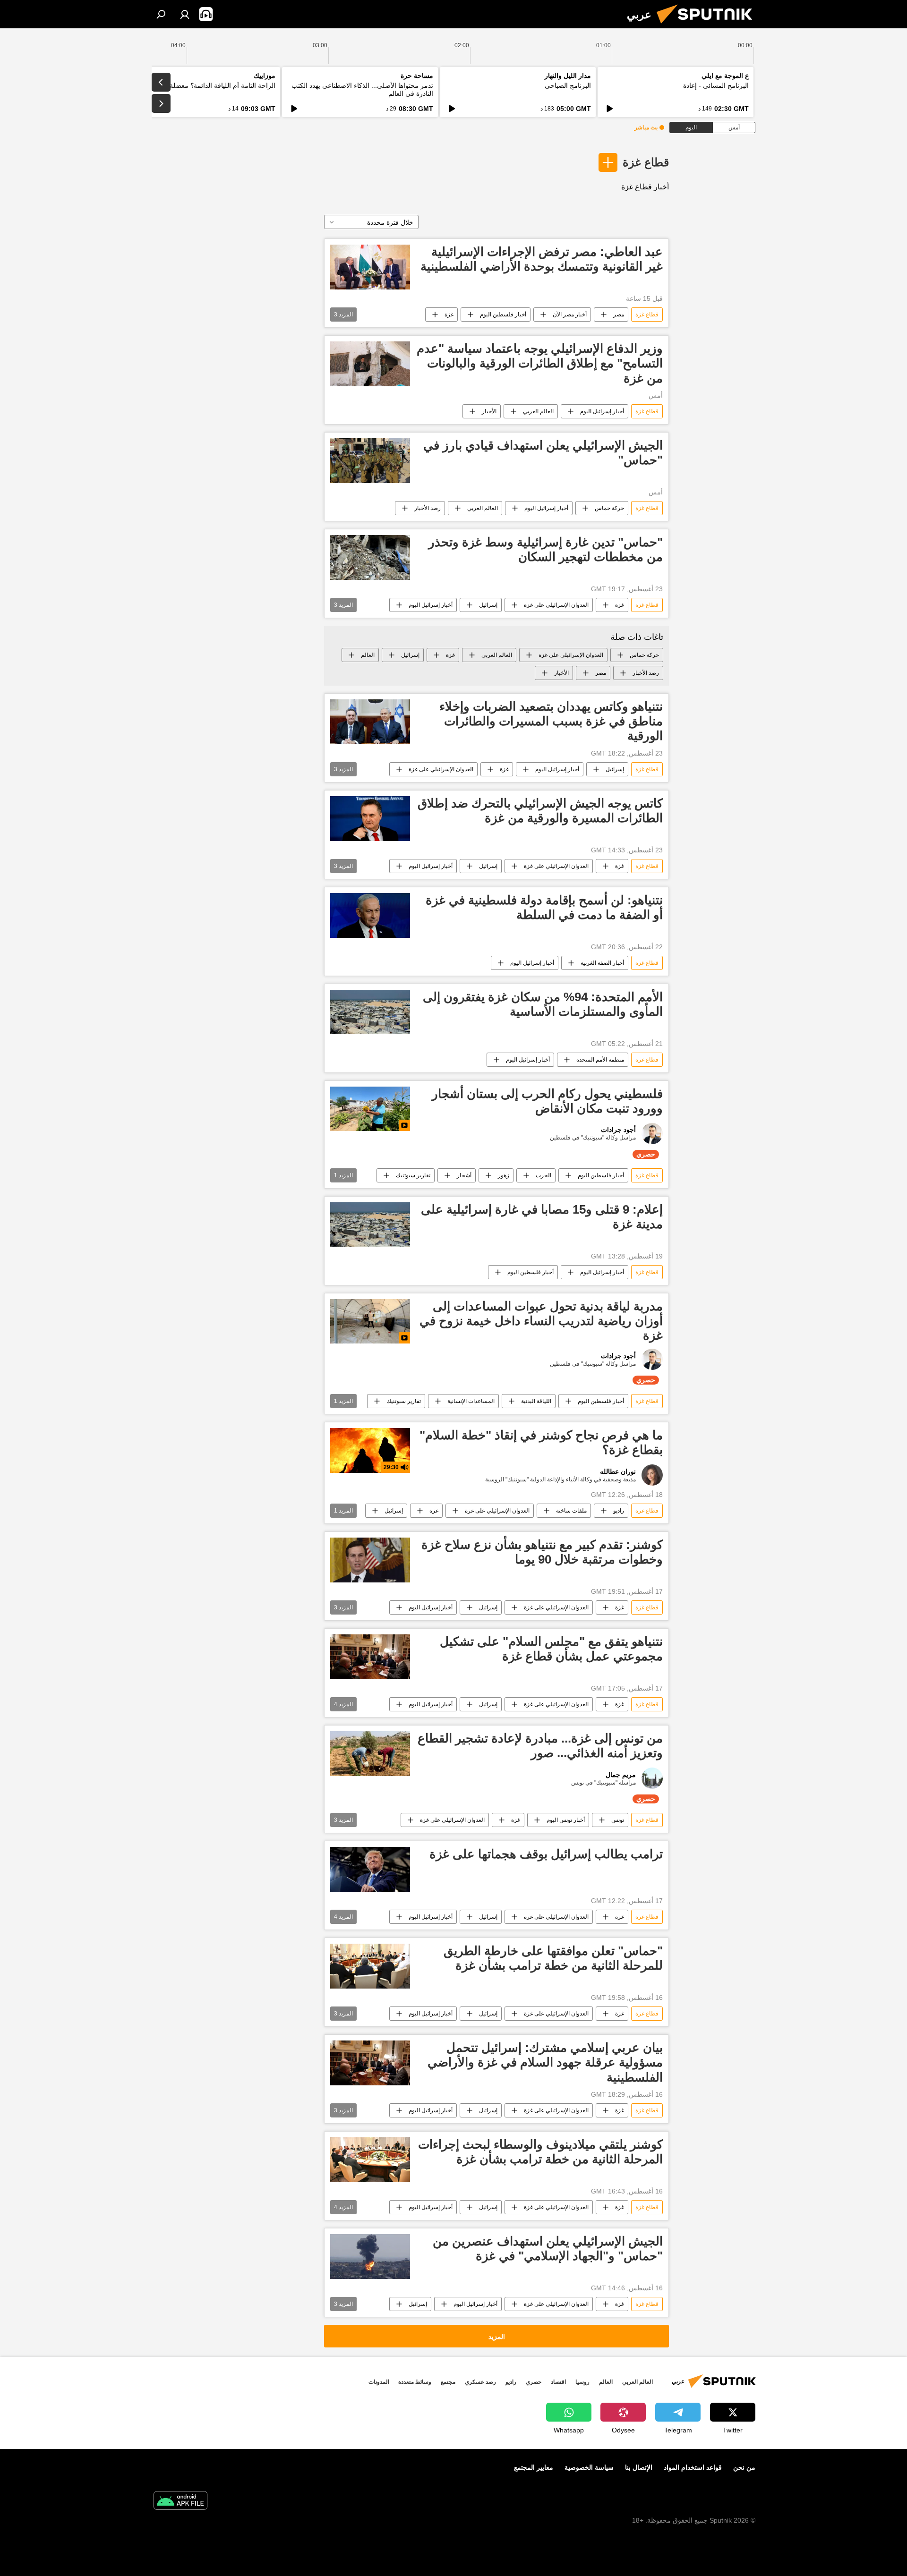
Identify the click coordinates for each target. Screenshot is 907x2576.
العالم (368, 655)
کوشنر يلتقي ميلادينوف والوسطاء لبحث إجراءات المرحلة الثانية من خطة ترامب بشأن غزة (540, 2152)
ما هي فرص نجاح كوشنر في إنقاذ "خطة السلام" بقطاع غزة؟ (541, 1442)
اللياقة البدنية (536, 1401)
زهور (504, 1175)
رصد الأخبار (428, 508)
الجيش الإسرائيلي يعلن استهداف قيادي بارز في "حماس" (543, 453)
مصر (619, 315)
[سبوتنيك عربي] (708, 26)
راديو (619, 1511)
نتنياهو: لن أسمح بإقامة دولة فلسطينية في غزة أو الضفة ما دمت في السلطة (544, 907)
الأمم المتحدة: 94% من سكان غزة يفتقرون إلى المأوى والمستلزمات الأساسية (543, 1004)
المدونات (379, 2382)
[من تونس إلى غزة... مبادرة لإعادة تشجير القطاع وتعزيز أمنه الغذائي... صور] (370, 1754)
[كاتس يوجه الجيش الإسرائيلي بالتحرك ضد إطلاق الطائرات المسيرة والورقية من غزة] (370, 819)
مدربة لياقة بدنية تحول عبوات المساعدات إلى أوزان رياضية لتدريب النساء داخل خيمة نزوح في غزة (541, 1321)
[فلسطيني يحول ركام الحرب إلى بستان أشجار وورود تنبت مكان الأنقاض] (370, 1109)
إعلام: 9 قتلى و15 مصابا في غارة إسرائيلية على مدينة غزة (542, 1217)
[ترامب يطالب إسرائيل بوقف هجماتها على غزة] (370, 1869)
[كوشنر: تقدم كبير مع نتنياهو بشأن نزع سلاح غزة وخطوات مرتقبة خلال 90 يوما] (370, 1560)
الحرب (543, 1175)
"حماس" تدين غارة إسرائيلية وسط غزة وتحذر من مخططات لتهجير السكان (546, 549)
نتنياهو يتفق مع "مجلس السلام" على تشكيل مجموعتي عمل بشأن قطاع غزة (551, 1649)
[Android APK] (180, 2502)
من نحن (744, 2467)
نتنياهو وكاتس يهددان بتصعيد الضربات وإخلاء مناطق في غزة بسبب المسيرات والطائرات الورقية (551, 721)
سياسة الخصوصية (589, 2467)
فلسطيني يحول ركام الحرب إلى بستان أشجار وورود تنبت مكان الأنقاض (547, 1101)
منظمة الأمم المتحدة (600, 1060)
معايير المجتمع (534, 2467)
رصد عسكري (480, 2382)
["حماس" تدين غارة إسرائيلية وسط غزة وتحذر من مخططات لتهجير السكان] (370, 557)
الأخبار (489, 411)
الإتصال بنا (639, 2467)
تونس (618, 1820)
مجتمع (448, 2382)
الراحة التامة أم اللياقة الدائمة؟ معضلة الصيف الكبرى (202, 85)
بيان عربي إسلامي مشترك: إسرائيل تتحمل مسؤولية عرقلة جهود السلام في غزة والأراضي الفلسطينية (545, 2062)
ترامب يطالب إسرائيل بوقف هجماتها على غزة (546, 1854)
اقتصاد (558, 2382)
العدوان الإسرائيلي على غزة (556, 605)
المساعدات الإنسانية (471, 1401)
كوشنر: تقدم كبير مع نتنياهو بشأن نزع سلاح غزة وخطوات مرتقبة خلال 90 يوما (542, 1552)
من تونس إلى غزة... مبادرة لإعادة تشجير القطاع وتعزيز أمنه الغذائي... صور (540, 1746)
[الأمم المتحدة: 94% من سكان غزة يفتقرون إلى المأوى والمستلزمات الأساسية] (370, 1012)
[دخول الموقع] (185, 14)
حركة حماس (609, 508)
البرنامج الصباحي (568, 85)
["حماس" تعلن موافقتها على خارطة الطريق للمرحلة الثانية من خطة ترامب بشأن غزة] (370, 1966)
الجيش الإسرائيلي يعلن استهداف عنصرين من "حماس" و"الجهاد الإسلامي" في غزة (548, 2249)
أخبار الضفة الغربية (602, 963)
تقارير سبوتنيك (413, 1175)
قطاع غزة (646, 162)
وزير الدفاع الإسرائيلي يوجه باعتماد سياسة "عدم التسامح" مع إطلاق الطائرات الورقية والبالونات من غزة (540, 363)
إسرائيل (488, 605)
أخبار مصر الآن (570, 315)
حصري (534, 2382)
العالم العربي (538, 411)
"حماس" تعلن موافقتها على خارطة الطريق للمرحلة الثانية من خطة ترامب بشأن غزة (553, 1958)
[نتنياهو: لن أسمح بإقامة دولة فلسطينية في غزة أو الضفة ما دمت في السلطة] (370, 915)
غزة (449, 315)
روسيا (582, 2382)
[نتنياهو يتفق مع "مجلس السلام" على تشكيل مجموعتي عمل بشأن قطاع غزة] (370, 1657)
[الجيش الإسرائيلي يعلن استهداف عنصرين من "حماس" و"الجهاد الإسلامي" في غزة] (370, 2257)
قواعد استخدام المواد (693, 2467)
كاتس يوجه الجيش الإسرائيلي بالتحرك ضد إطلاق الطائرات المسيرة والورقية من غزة (540, 811)
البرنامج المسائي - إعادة (716, 85)
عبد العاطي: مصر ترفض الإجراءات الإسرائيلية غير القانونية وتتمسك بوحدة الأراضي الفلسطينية (542, 259)
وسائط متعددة (415, 2382)
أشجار (464, 1175)
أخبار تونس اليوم (566, 1820)
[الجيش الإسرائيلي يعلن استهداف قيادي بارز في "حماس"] (370, 461)
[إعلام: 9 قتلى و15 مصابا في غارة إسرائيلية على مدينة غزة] (370, 1225)
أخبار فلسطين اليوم (503, 315)
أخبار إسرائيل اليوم (602, 411)
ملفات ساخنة (571, 1511)
